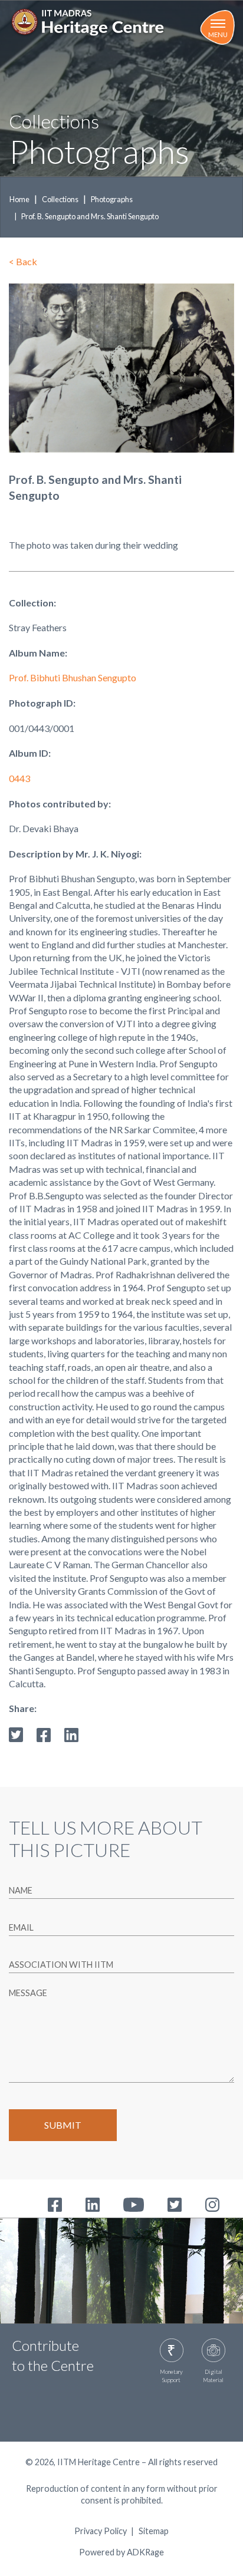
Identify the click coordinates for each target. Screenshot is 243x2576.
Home (19, 199)
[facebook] (44, 1734)
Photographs (112, 199)
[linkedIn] (71, 1734)
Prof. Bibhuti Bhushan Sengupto (73, 677)
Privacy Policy (101, 2531)
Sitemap (154, 2531)
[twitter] (16, 1734)
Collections (60, 199)
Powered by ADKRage (121, 2552)
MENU (218, 34)
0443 (19, 778)
